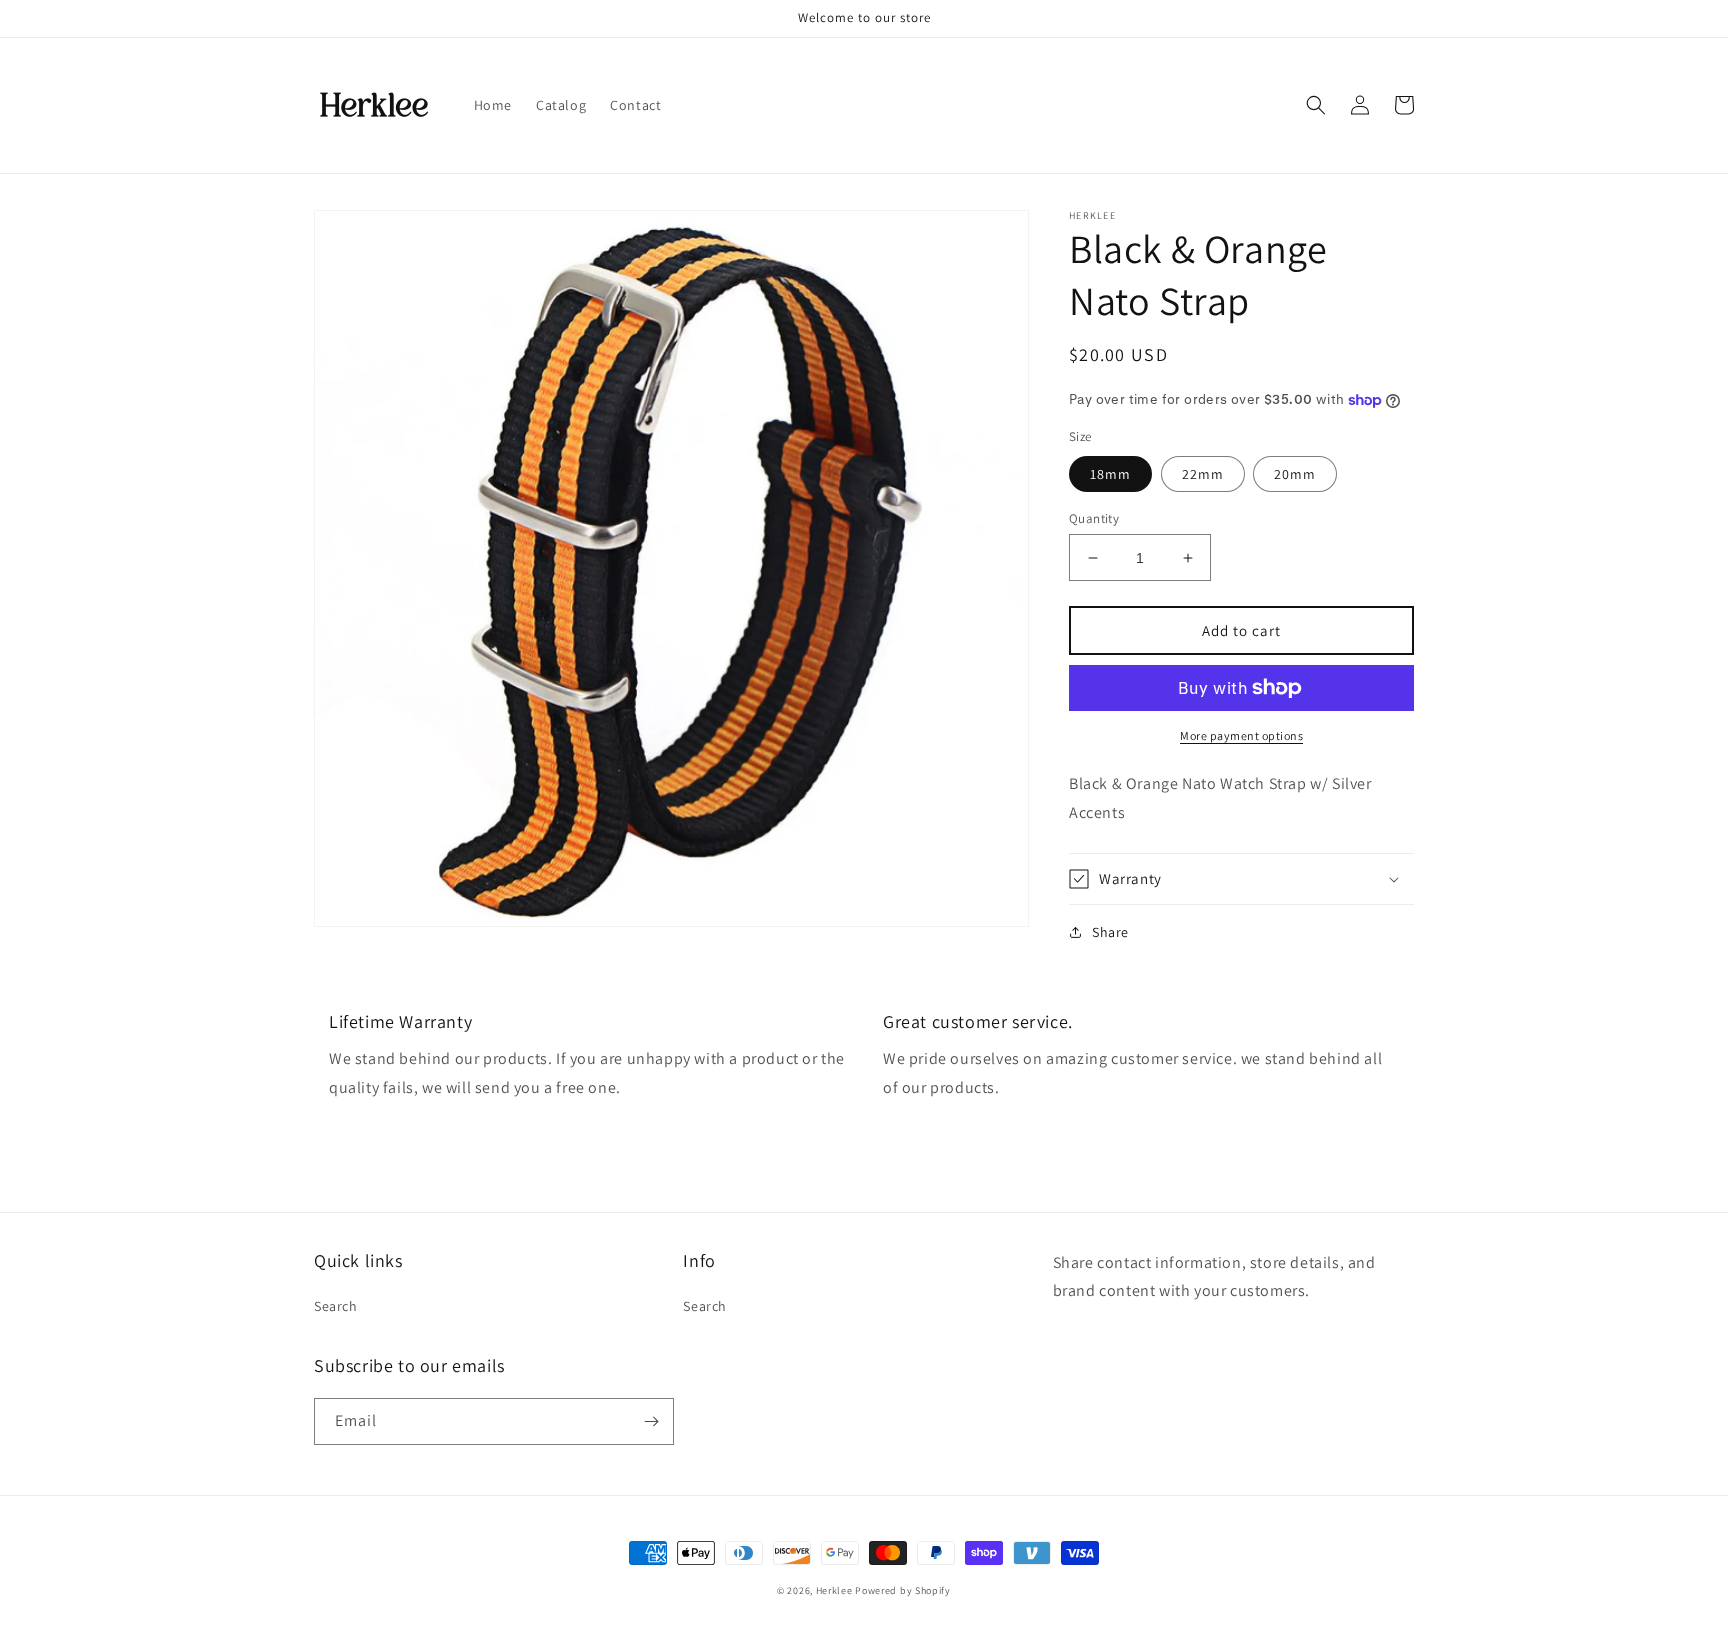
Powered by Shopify (903, 1590)
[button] (1316, 105)
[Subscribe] (651, 1421)
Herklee (834, 1590)
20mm (1295, 474)
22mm (1203, 474)
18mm (1110, 474)
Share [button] (1110, 932)
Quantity (1094, 518)
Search (336, 1306)
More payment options (1241, 735)
